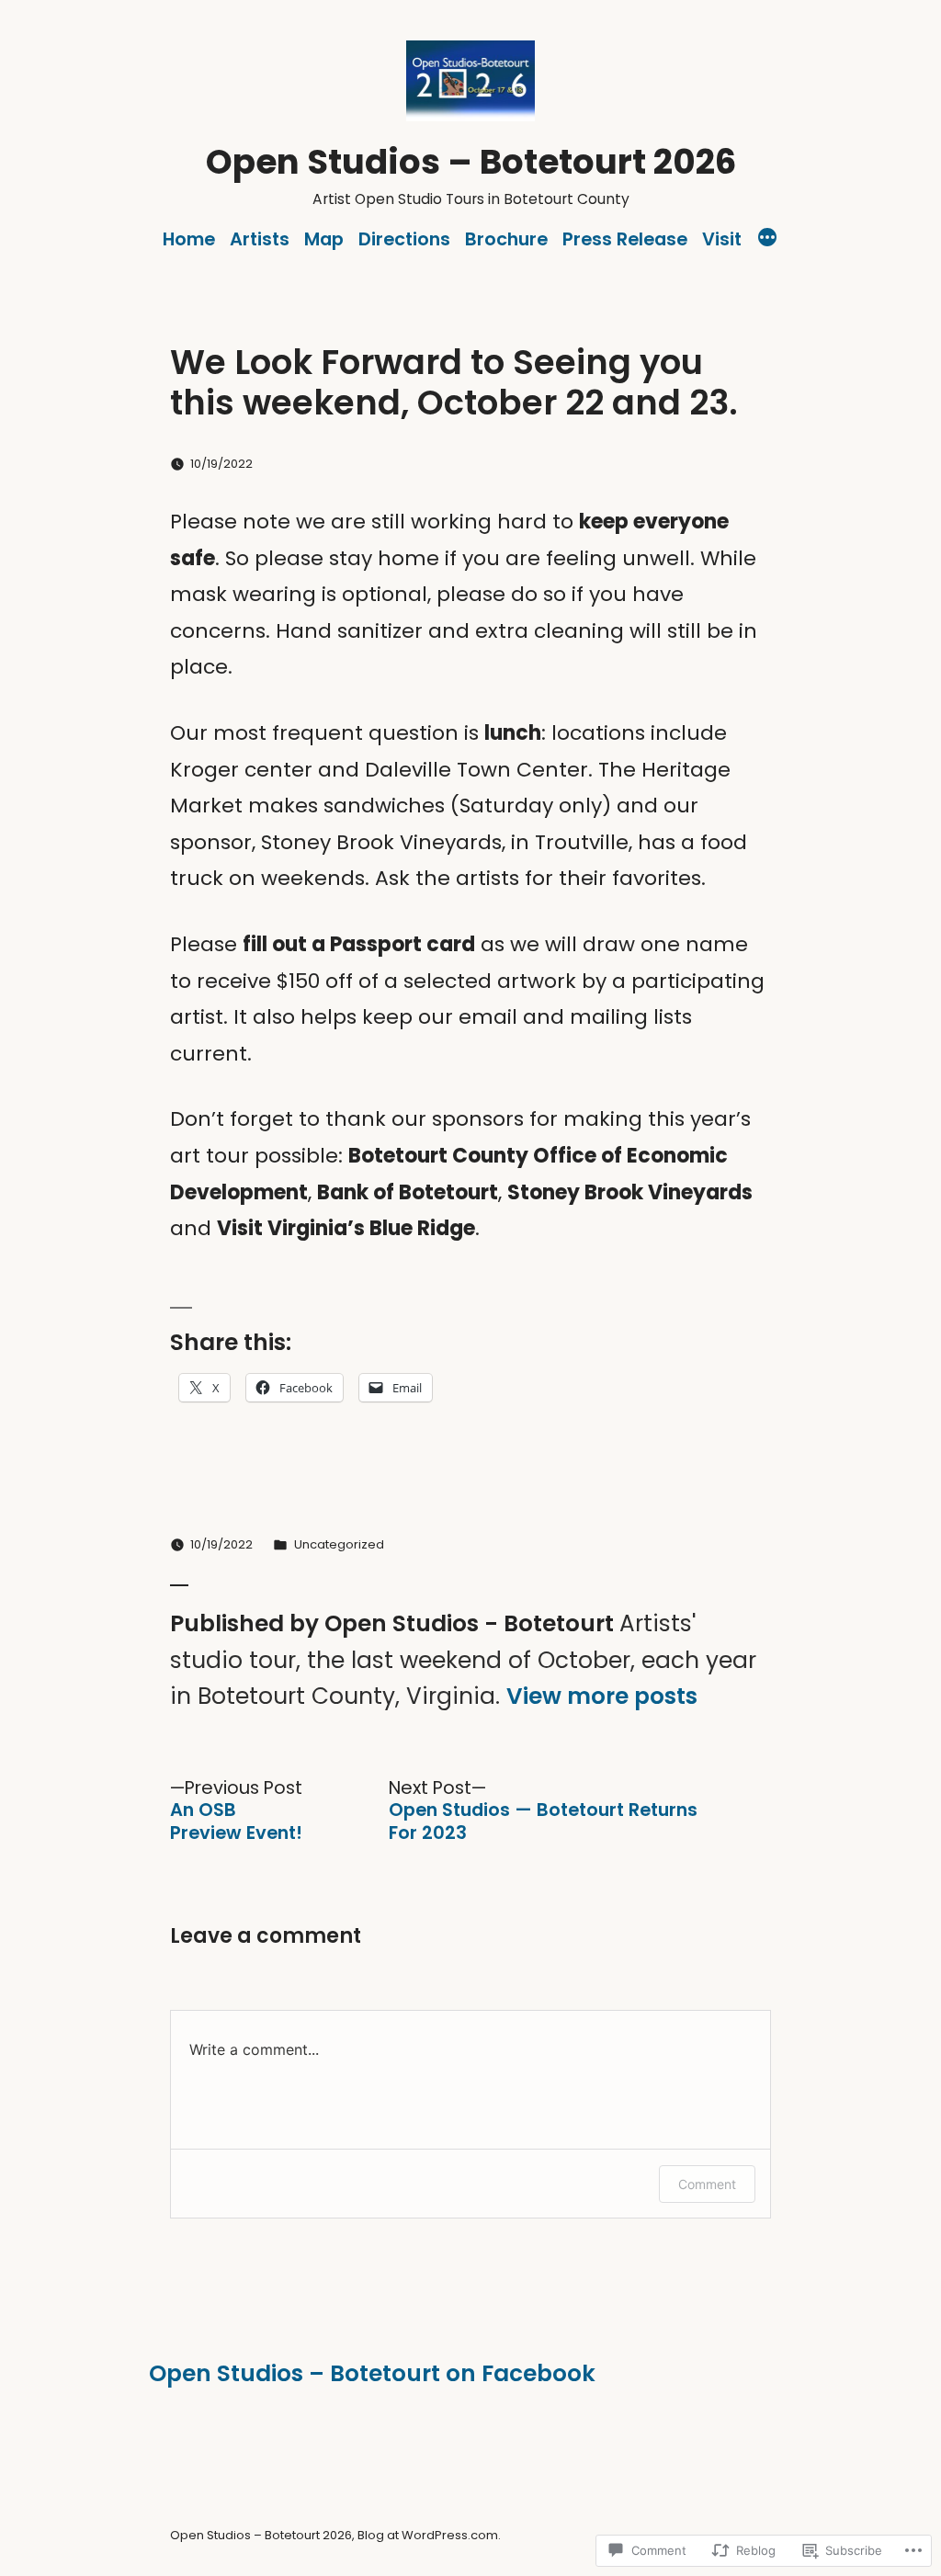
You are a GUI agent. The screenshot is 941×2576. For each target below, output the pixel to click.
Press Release (625, 239)
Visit (722, 239)
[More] (767, 240)
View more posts (602, 1697)
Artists (260, 239)
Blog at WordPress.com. (429, 2535)
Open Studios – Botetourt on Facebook (372, 2373)
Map (324, 239)
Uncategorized (339, 1544)
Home (189, 239)
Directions (404, 239)
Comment (707, 2184)
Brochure (506, 239)
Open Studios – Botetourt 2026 (471, 162)
